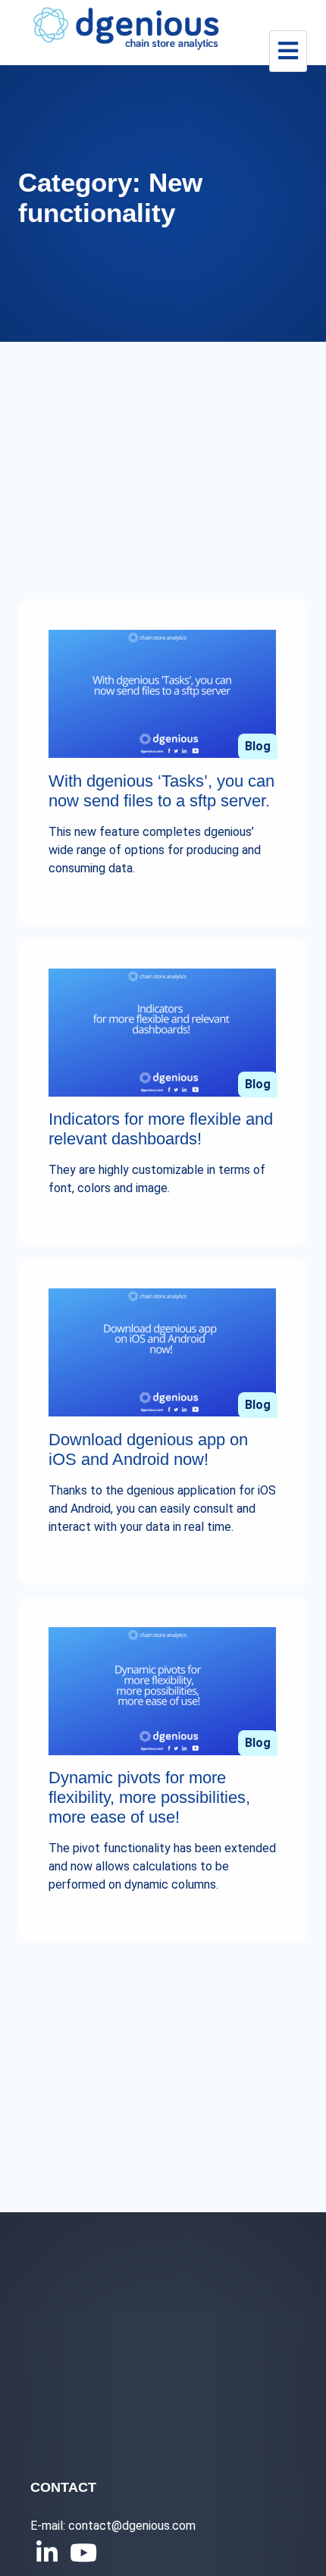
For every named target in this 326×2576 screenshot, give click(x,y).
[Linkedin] (47, 2553)
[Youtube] (80, 2553)
